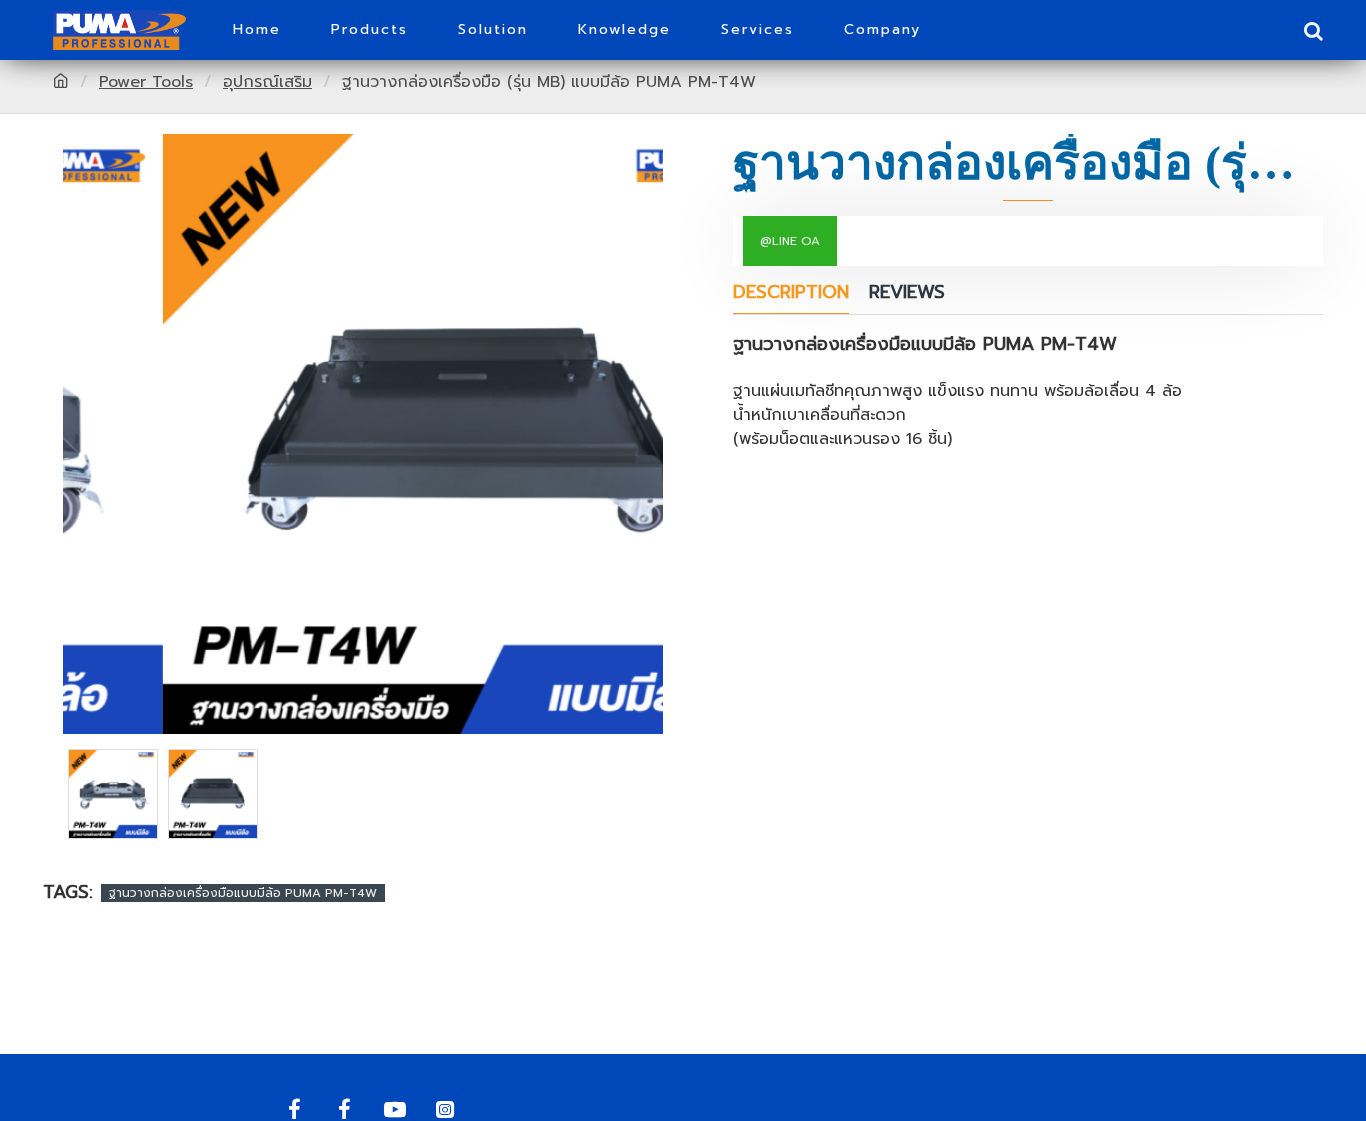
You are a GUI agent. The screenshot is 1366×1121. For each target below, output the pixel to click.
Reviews (907, 293)
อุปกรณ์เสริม (267, 82)
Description (791, 293)
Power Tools (146, 82)
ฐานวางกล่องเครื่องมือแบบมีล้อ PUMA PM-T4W (243, 893)
